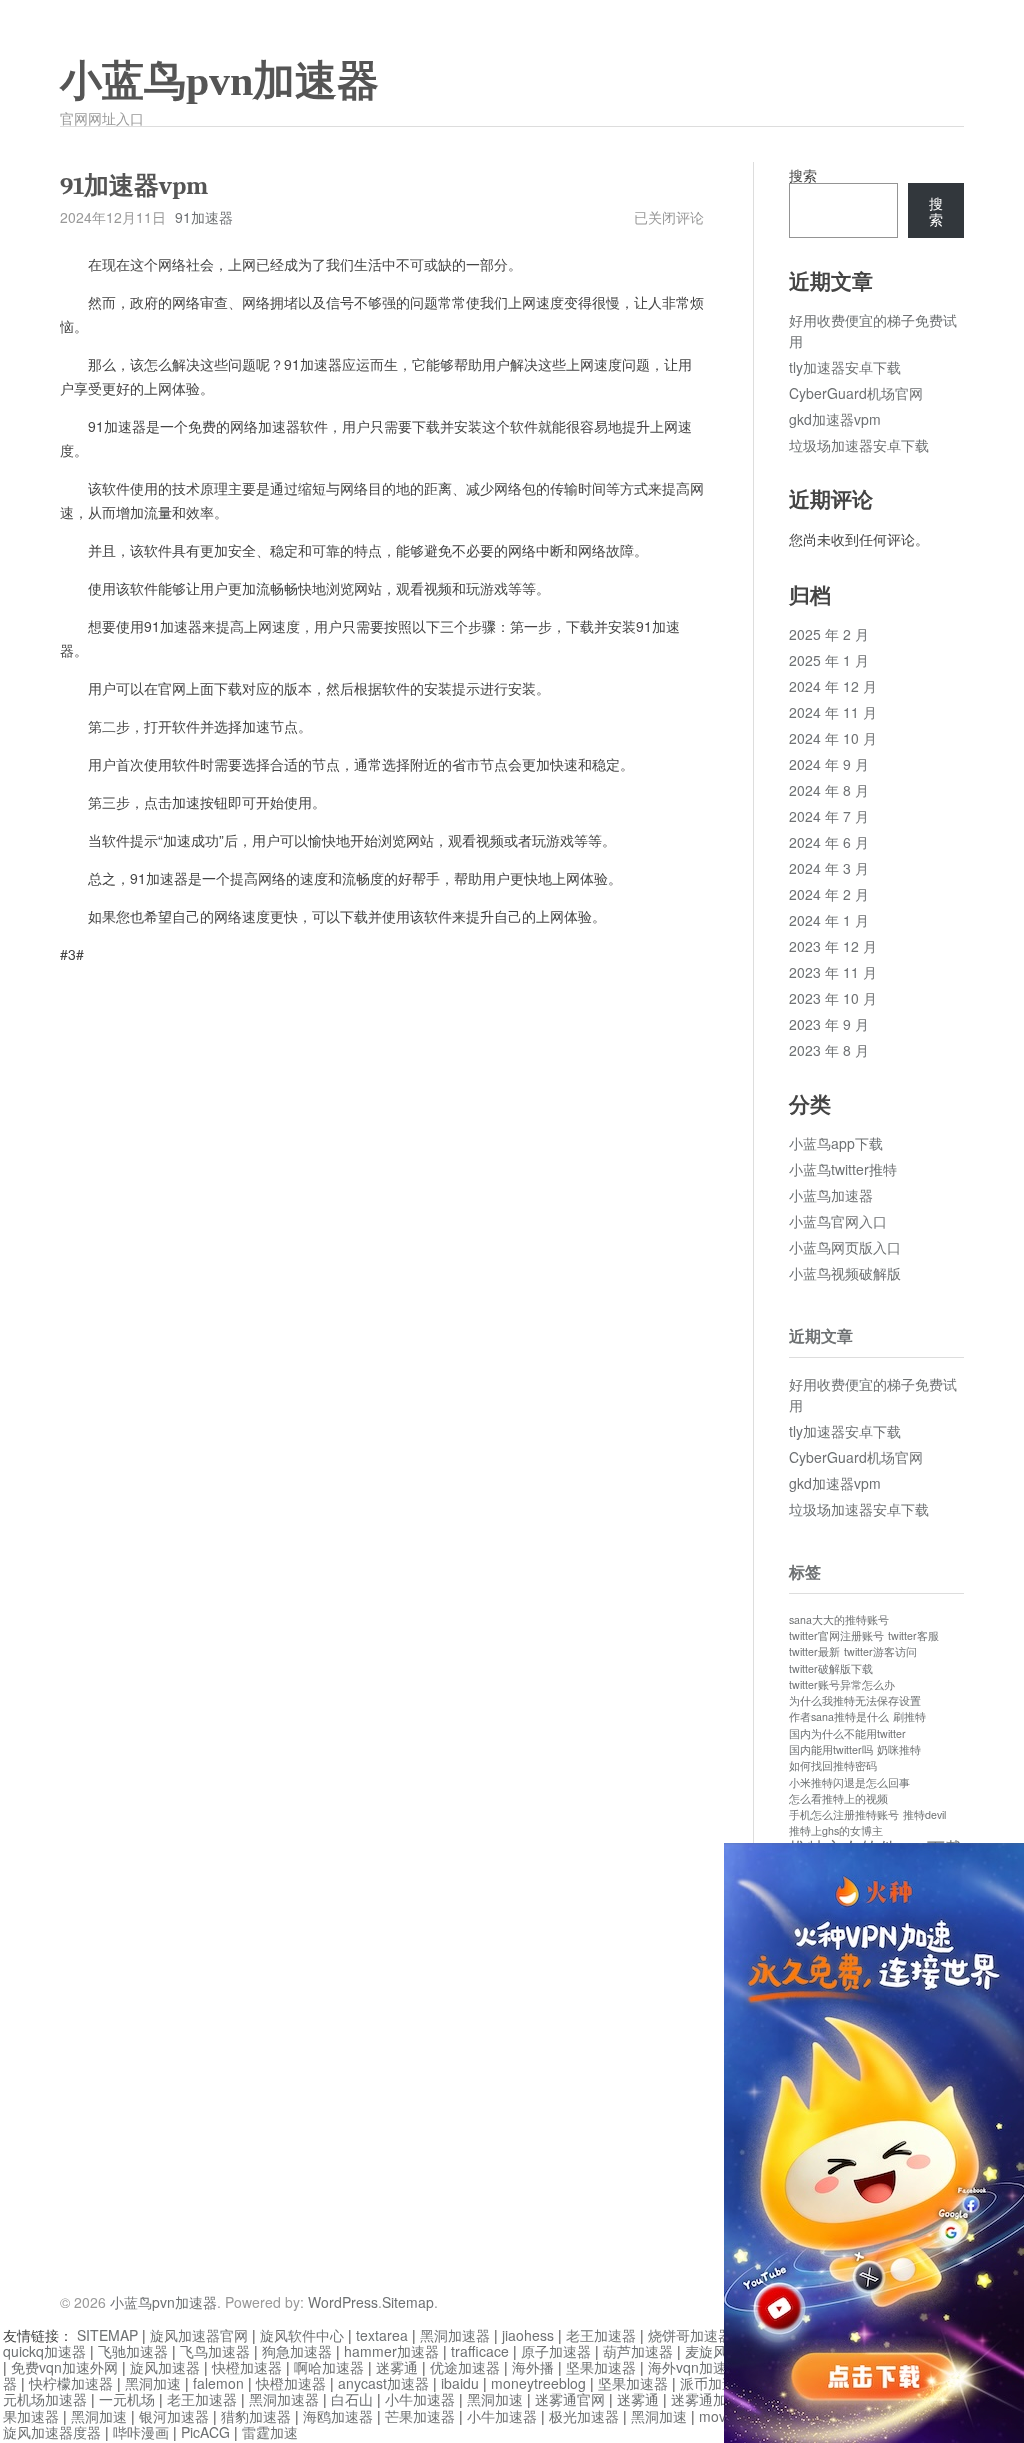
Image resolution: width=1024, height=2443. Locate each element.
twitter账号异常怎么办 (842, 1684)
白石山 (352, 2399)
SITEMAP (107, 2335)
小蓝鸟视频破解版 (845, 1273)
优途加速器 (465, 2367)
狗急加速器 (297, 2351)
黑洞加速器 (455, 2335)
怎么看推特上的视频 (838, 1798)
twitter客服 (913, 1635)
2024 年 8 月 (829, 790)
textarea (382, 2335)
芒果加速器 (420, 2416)
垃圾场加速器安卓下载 (859, 445)
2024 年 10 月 (833, 738)
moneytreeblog (538, 2383)
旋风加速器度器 (52, 2432)
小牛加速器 (420, 2399)
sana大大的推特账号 (839, 1619)
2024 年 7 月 (829, 816)
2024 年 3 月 (829, 868)
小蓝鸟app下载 (836, 1143)
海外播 (533, 2367)
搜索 (803, 175)
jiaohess (528, 2335)
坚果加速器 (601, 2367)
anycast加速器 (383, 2383)
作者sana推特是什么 (839, 1716)
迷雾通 (397, 2367)
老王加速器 (601, 2335)
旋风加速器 (165, 2367)
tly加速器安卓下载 (845, 367)
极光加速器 (584, 2416)
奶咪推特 (899, 1749)
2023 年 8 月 (829, 1050)
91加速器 (204, 217)
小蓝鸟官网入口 (838, 1221)
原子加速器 (556, 2351)
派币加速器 (715, 2383)
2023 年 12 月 (833, 946)
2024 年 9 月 (829, 764)
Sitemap (408, 2302)
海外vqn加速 (687, 2367)
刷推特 (909, 1716)
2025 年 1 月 (829, 660)
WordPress (343, 2302)
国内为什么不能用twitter (847, 1733)
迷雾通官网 (570, 2399)
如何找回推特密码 (833, 1765)
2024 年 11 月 (833, 712)
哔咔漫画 (141, 2432)
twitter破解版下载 (831, 1668)
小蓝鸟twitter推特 (843, 1169)
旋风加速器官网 (199, 2335)
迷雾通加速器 (713, 2399)
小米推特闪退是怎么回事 (849, 1782)
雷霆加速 (270, 2432)
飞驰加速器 (133, 2351)
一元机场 (127, 2399)
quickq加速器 (44, 2351)
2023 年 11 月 (833, 972)
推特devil (924, 1814)
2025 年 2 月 (829, 634)
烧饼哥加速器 (690, 2335)
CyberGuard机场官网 (856, 393)
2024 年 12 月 (833, 686)
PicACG (205, 2432)
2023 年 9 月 (829, 1024)
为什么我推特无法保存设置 (855, 1700)
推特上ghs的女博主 (836, 1830)
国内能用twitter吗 (831, 1749)
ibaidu (460, 2383)
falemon (218, 2383)
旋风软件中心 (302, 2335)
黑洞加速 (153, 2383)
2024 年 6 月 (829, 842)
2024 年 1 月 (829, 920)
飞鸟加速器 (215, 2351)
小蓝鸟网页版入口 (845, 1247)
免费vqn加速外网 (64, 2367)
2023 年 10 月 (833, 998)
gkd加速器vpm (835, 419)
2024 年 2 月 (829, 894)
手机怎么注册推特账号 (844, 1814)
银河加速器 (174, 2416)
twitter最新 (814, 1651)
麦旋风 (706, 2351)
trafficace (480, 2351)
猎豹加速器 (256, 2416)
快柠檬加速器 (71, 2383)
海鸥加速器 (338, 2416)
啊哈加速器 (329, 2367)
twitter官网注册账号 (836, 1635)
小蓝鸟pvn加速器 (219, 81)
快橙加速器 (247, 2367)
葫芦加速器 (638, 2351)
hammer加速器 (391, 2351)
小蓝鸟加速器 (831, 1195)
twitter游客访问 (880, 1651)
